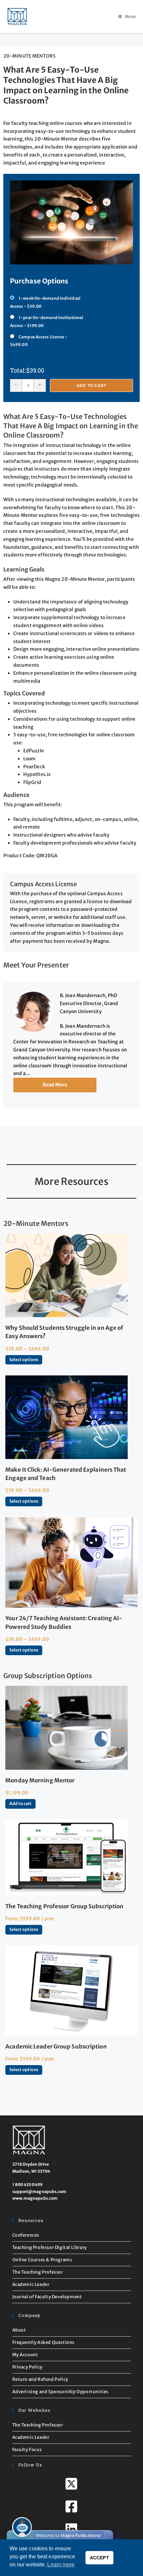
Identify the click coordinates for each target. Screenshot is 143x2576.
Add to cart (91, 385)
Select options (24, 1360)
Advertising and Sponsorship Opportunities (61, 2392)
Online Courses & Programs (42, 2260)
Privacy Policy (27, 2367)
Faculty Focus (27, 2450)
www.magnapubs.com (35, 2198)
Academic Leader (31, 2284)
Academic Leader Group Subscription (56, 2046)
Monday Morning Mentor (40, 1780)
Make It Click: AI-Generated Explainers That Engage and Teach (66, 1474)
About (19, 2330)
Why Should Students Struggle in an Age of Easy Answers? (64, 1332)
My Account (25, 2355)
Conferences (26, 2235)
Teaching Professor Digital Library (50, 2247)
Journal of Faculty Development (47, 2297)
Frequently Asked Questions (44, 2342)
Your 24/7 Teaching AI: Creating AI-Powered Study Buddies (64, 1622)
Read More (55, 1085)
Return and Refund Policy (40, 2379)
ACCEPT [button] (99, 2558)
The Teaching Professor (38, 2272)
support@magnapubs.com (39, 2192)
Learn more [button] (61, 2565)
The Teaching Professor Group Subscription (64, 1906)
